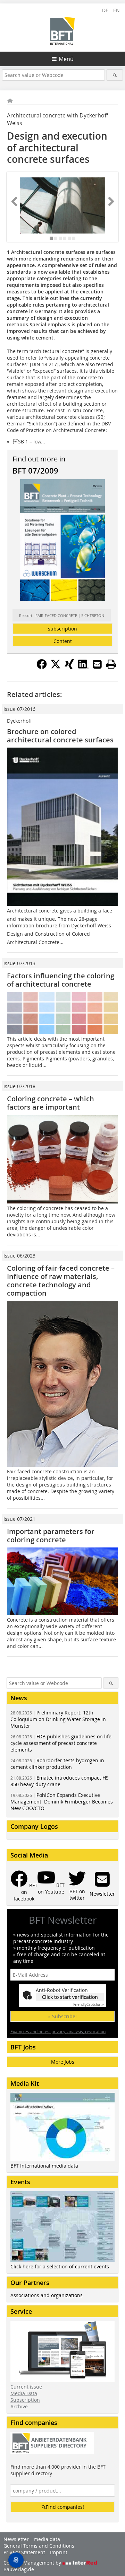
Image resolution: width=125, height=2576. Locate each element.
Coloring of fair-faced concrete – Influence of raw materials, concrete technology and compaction (61, 1281)
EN (116, 10)
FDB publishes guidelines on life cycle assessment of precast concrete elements (61, 1743)
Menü (66, 59)
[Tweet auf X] (56, 667)
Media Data (24, 2393)
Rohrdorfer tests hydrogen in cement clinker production (57, 1764)
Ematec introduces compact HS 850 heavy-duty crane (60, 1781)
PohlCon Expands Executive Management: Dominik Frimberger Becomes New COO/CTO (62, 1802)
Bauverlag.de (19, 2569)
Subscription (25, 2400)
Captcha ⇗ (89, 2005)
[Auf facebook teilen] (42, 667)
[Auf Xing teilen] (69, 667)
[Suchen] (115, 75)
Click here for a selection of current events (60, 2266)
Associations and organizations (47, 2295)
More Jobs (63, 2062)
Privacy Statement (24, 2552)
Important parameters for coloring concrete (51, 1536)
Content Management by (33, 2563)
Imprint (59, 2552)
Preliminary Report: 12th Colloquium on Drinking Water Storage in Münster (58, 1719)
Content (63, 641)
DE (105, 10)
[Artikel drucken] (111, 664)
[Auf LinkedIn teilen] (83, 667)
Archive (19, 2406)
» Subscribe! (62, 2016)
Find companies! (65, 2507)
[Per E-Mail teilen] (97, 664)
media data (47, 2539)
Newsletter (16, 2539)
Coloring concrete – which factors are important (51, 1103)
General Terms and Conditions (39, 2546)
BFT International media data (44, 2166)
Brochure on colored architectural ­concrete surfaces (60, 736)
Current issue (26, 2387)
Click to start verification (70, 1997)
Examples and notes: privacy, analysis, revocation (58, 2031)
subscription (62, 629)
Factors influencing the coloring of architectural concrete (61, 980)
